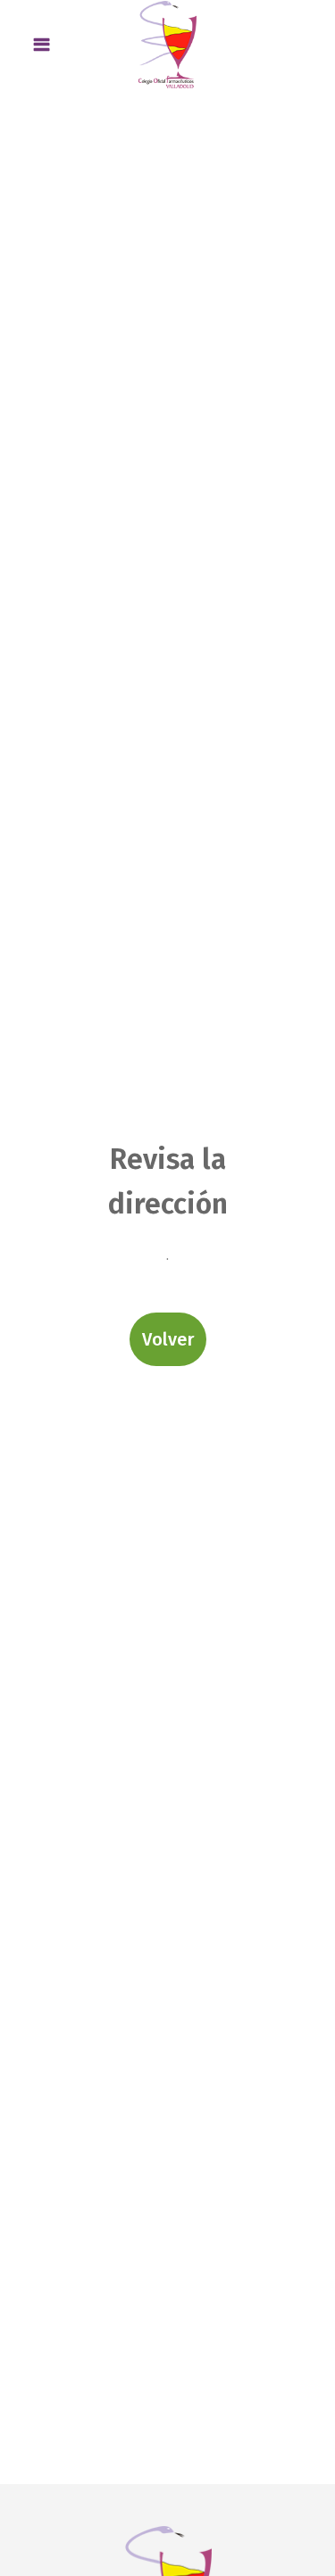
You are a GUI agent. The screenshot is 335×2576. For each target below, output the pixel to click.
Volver (168, 1339)
